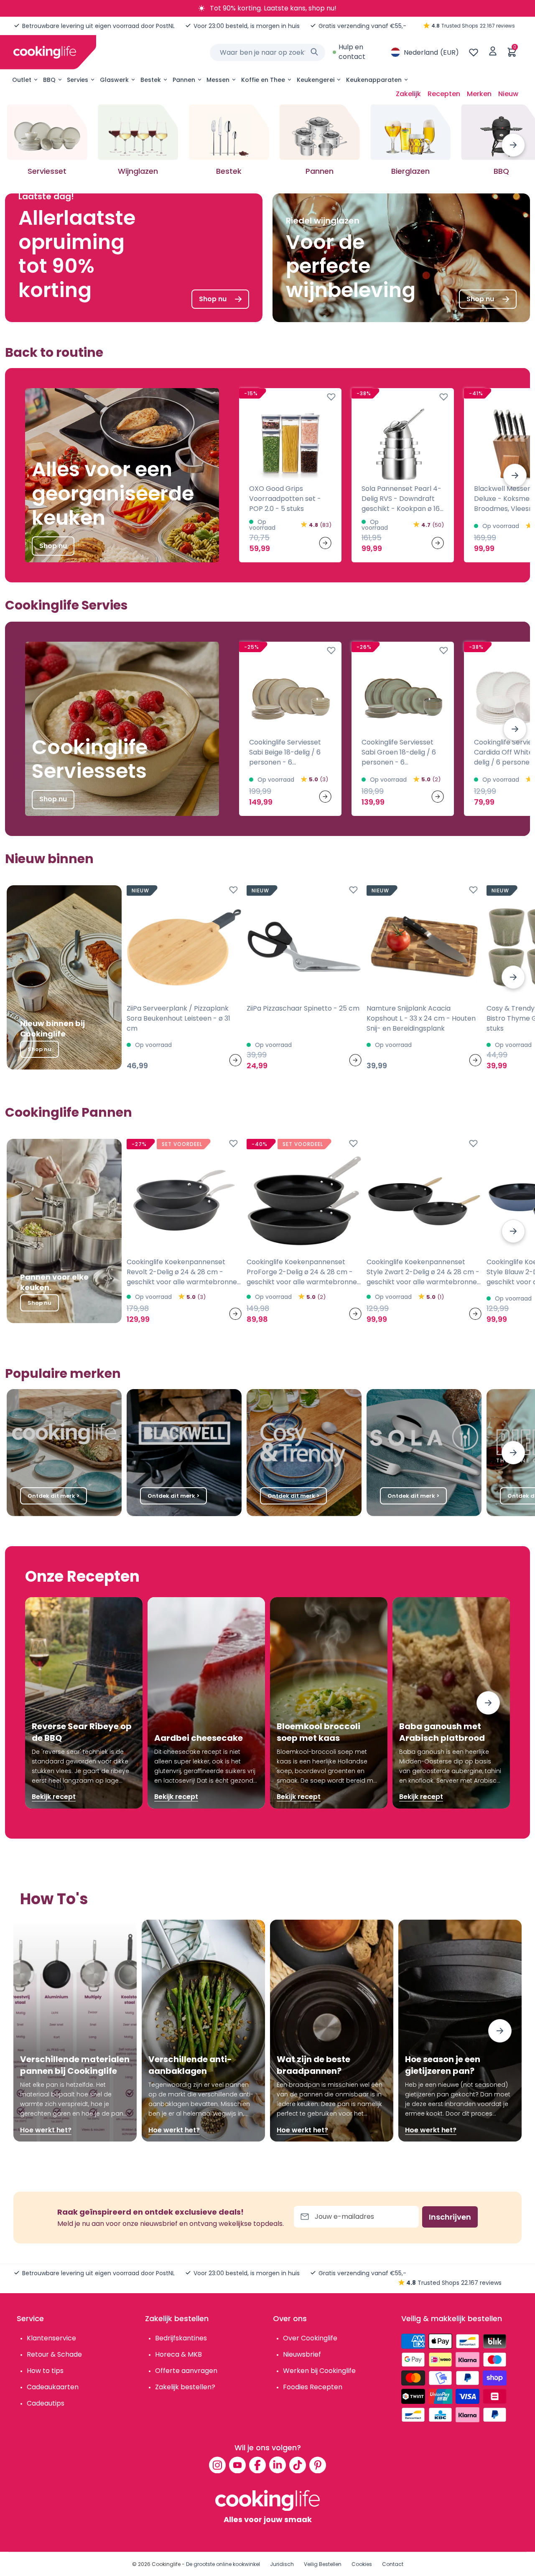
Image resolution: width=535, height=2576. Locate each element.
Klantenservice (51, 2338)
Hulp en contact (352, 52)
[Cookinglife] (45, 52)
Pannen (184, 80)
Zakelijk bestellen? (185, 2387)
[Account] (493, 52)
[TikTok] (298, 2465)
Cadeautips (46, 2403)
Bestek (151, 80)
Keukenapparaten (374, 80)
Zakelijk (408, 94)
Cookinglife (166, 2564)
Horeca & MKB (178, 2354)
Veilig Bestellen (323, 2564)
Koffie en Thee (263, 80)
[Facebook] (257, 2465)
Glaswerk (114, 80)
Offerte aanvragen (186, 2371)
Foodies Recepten (313, 2387)
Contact (393, 2564)
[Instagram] (217, 2465)
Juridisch (282, 2564)
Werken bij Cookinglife (319, 2371)
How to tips (45, 2371)
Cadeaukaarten (53, 2387)
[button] (513, 145)
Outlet (22, 80)
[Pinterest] (318, 2465)
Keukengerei (316, 80)
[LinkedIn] (278, 2465)
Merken (479, 94)
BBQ (49, 80)
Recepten (444, 94)
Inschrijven (450, 2217)
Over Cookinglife (310, 2338)
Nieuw (508, 94)
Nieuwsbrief (302, 2354)
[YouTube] (237, 2465)
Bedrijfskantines (181, 2338)
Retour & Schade (54, 2354)
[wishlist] (474, 52)
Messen (218, 80)
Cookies (362, 2564)
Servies (78, 80)
